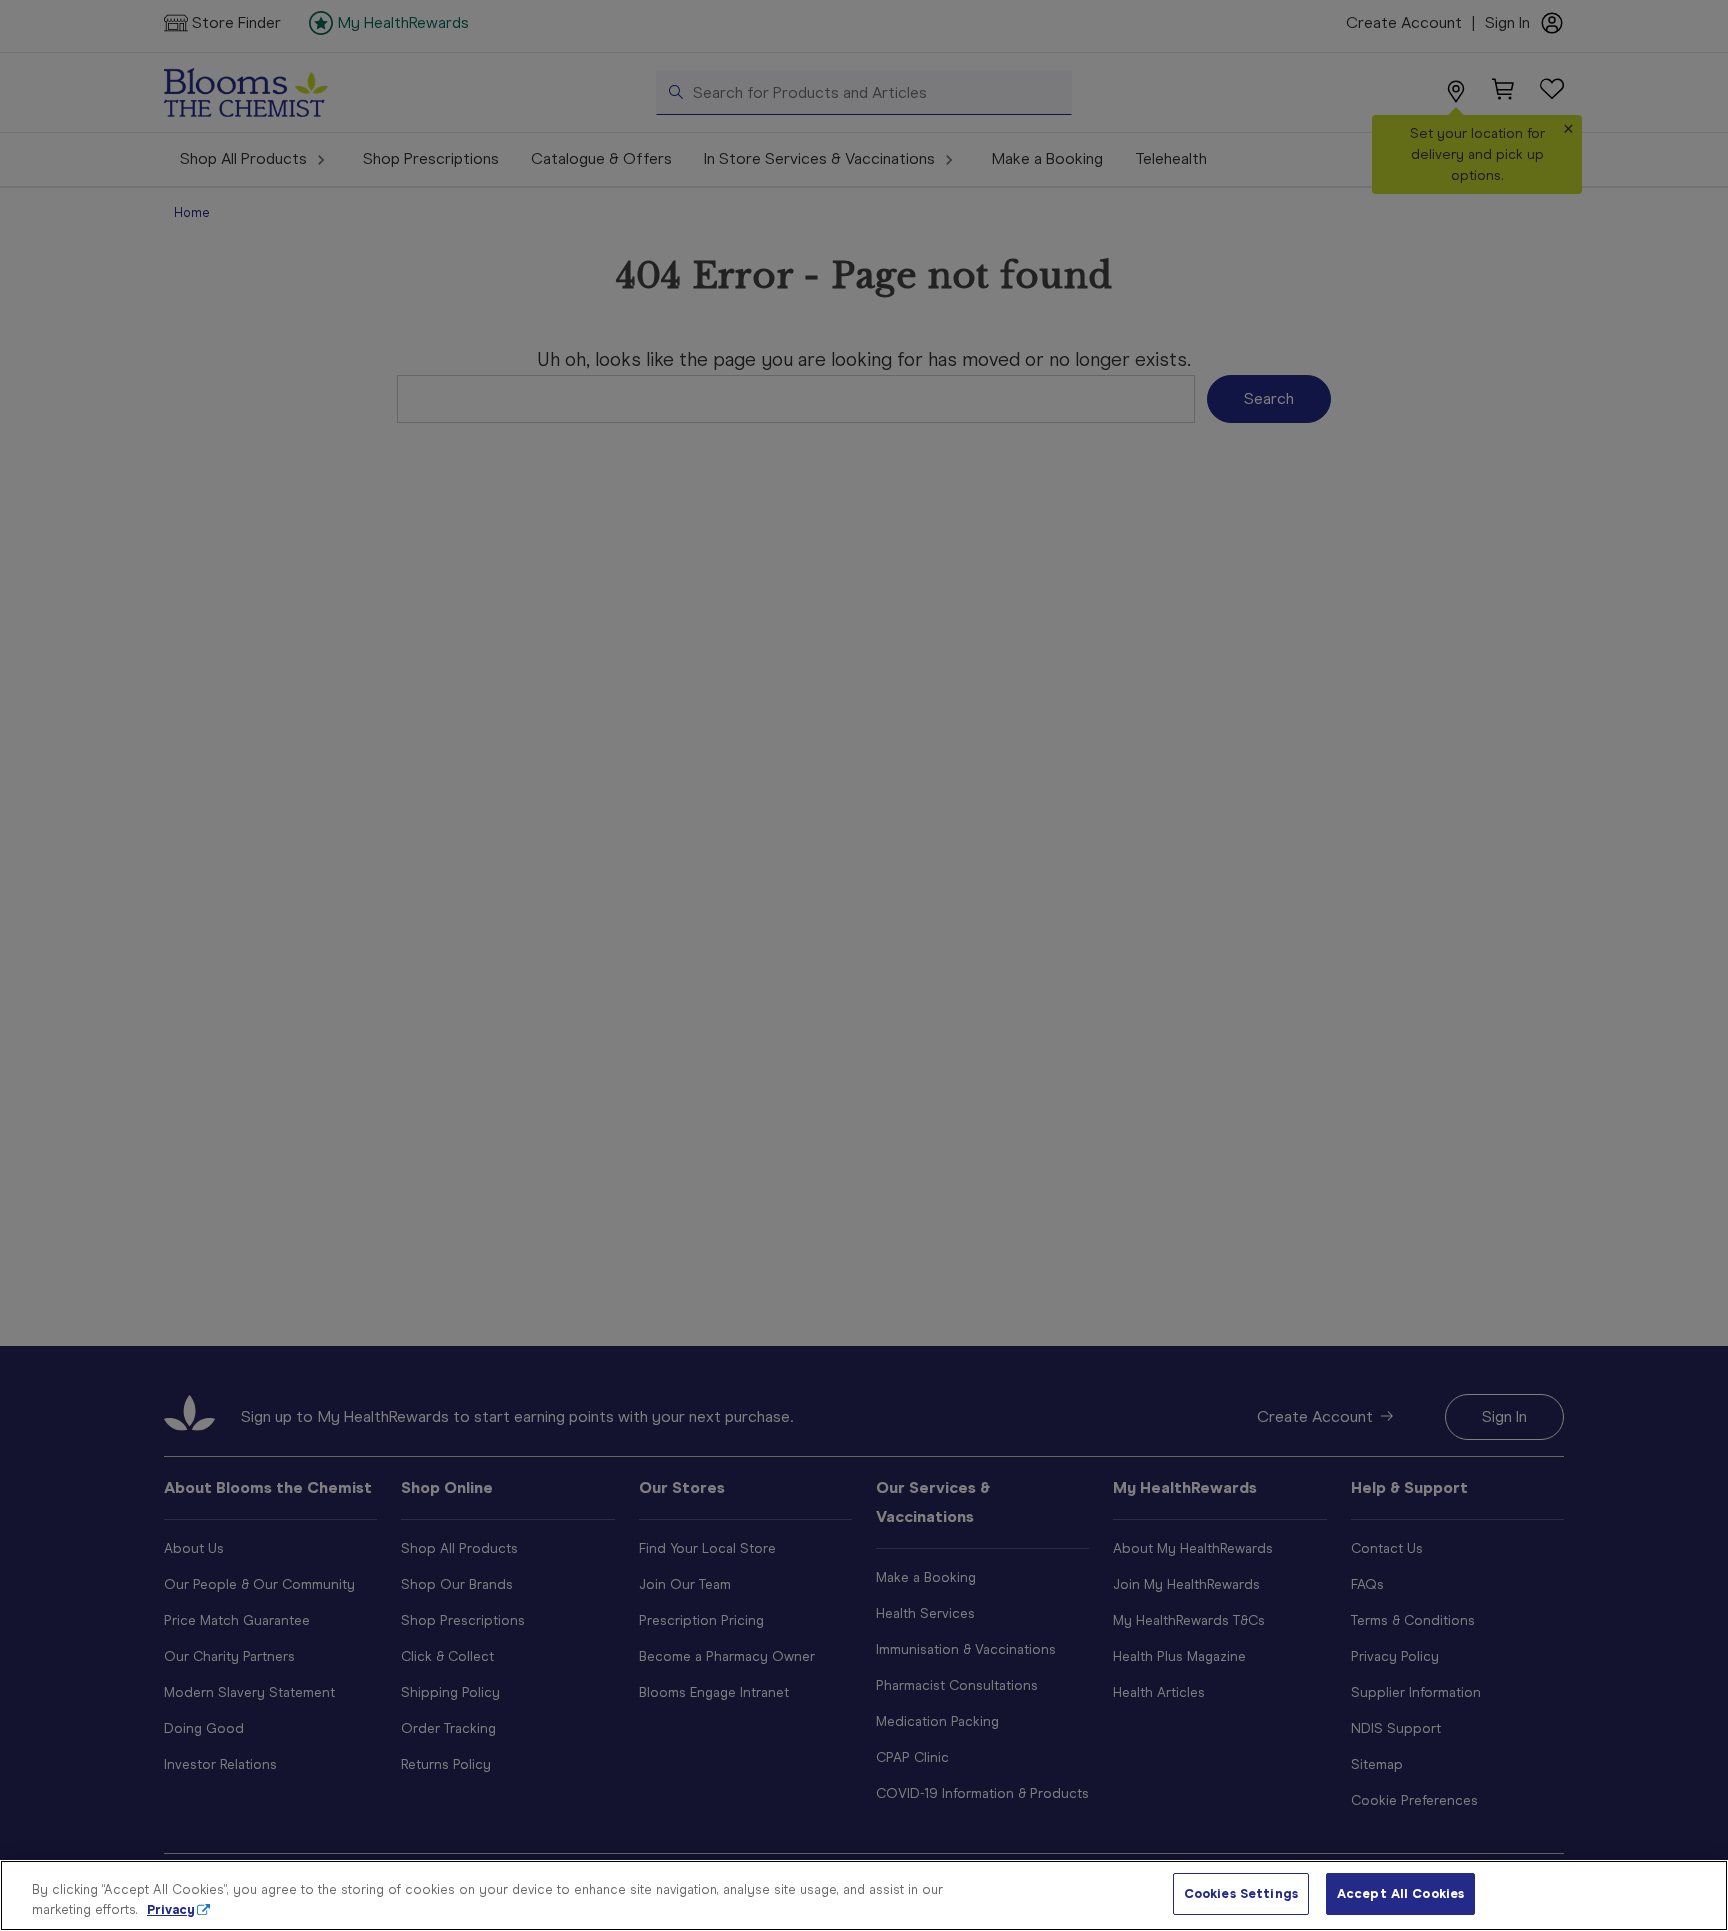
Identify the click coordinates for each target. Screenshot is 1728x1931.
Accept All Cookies (1400, 1893)
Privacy (171, 1909)
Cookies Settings (1241, 1893)
